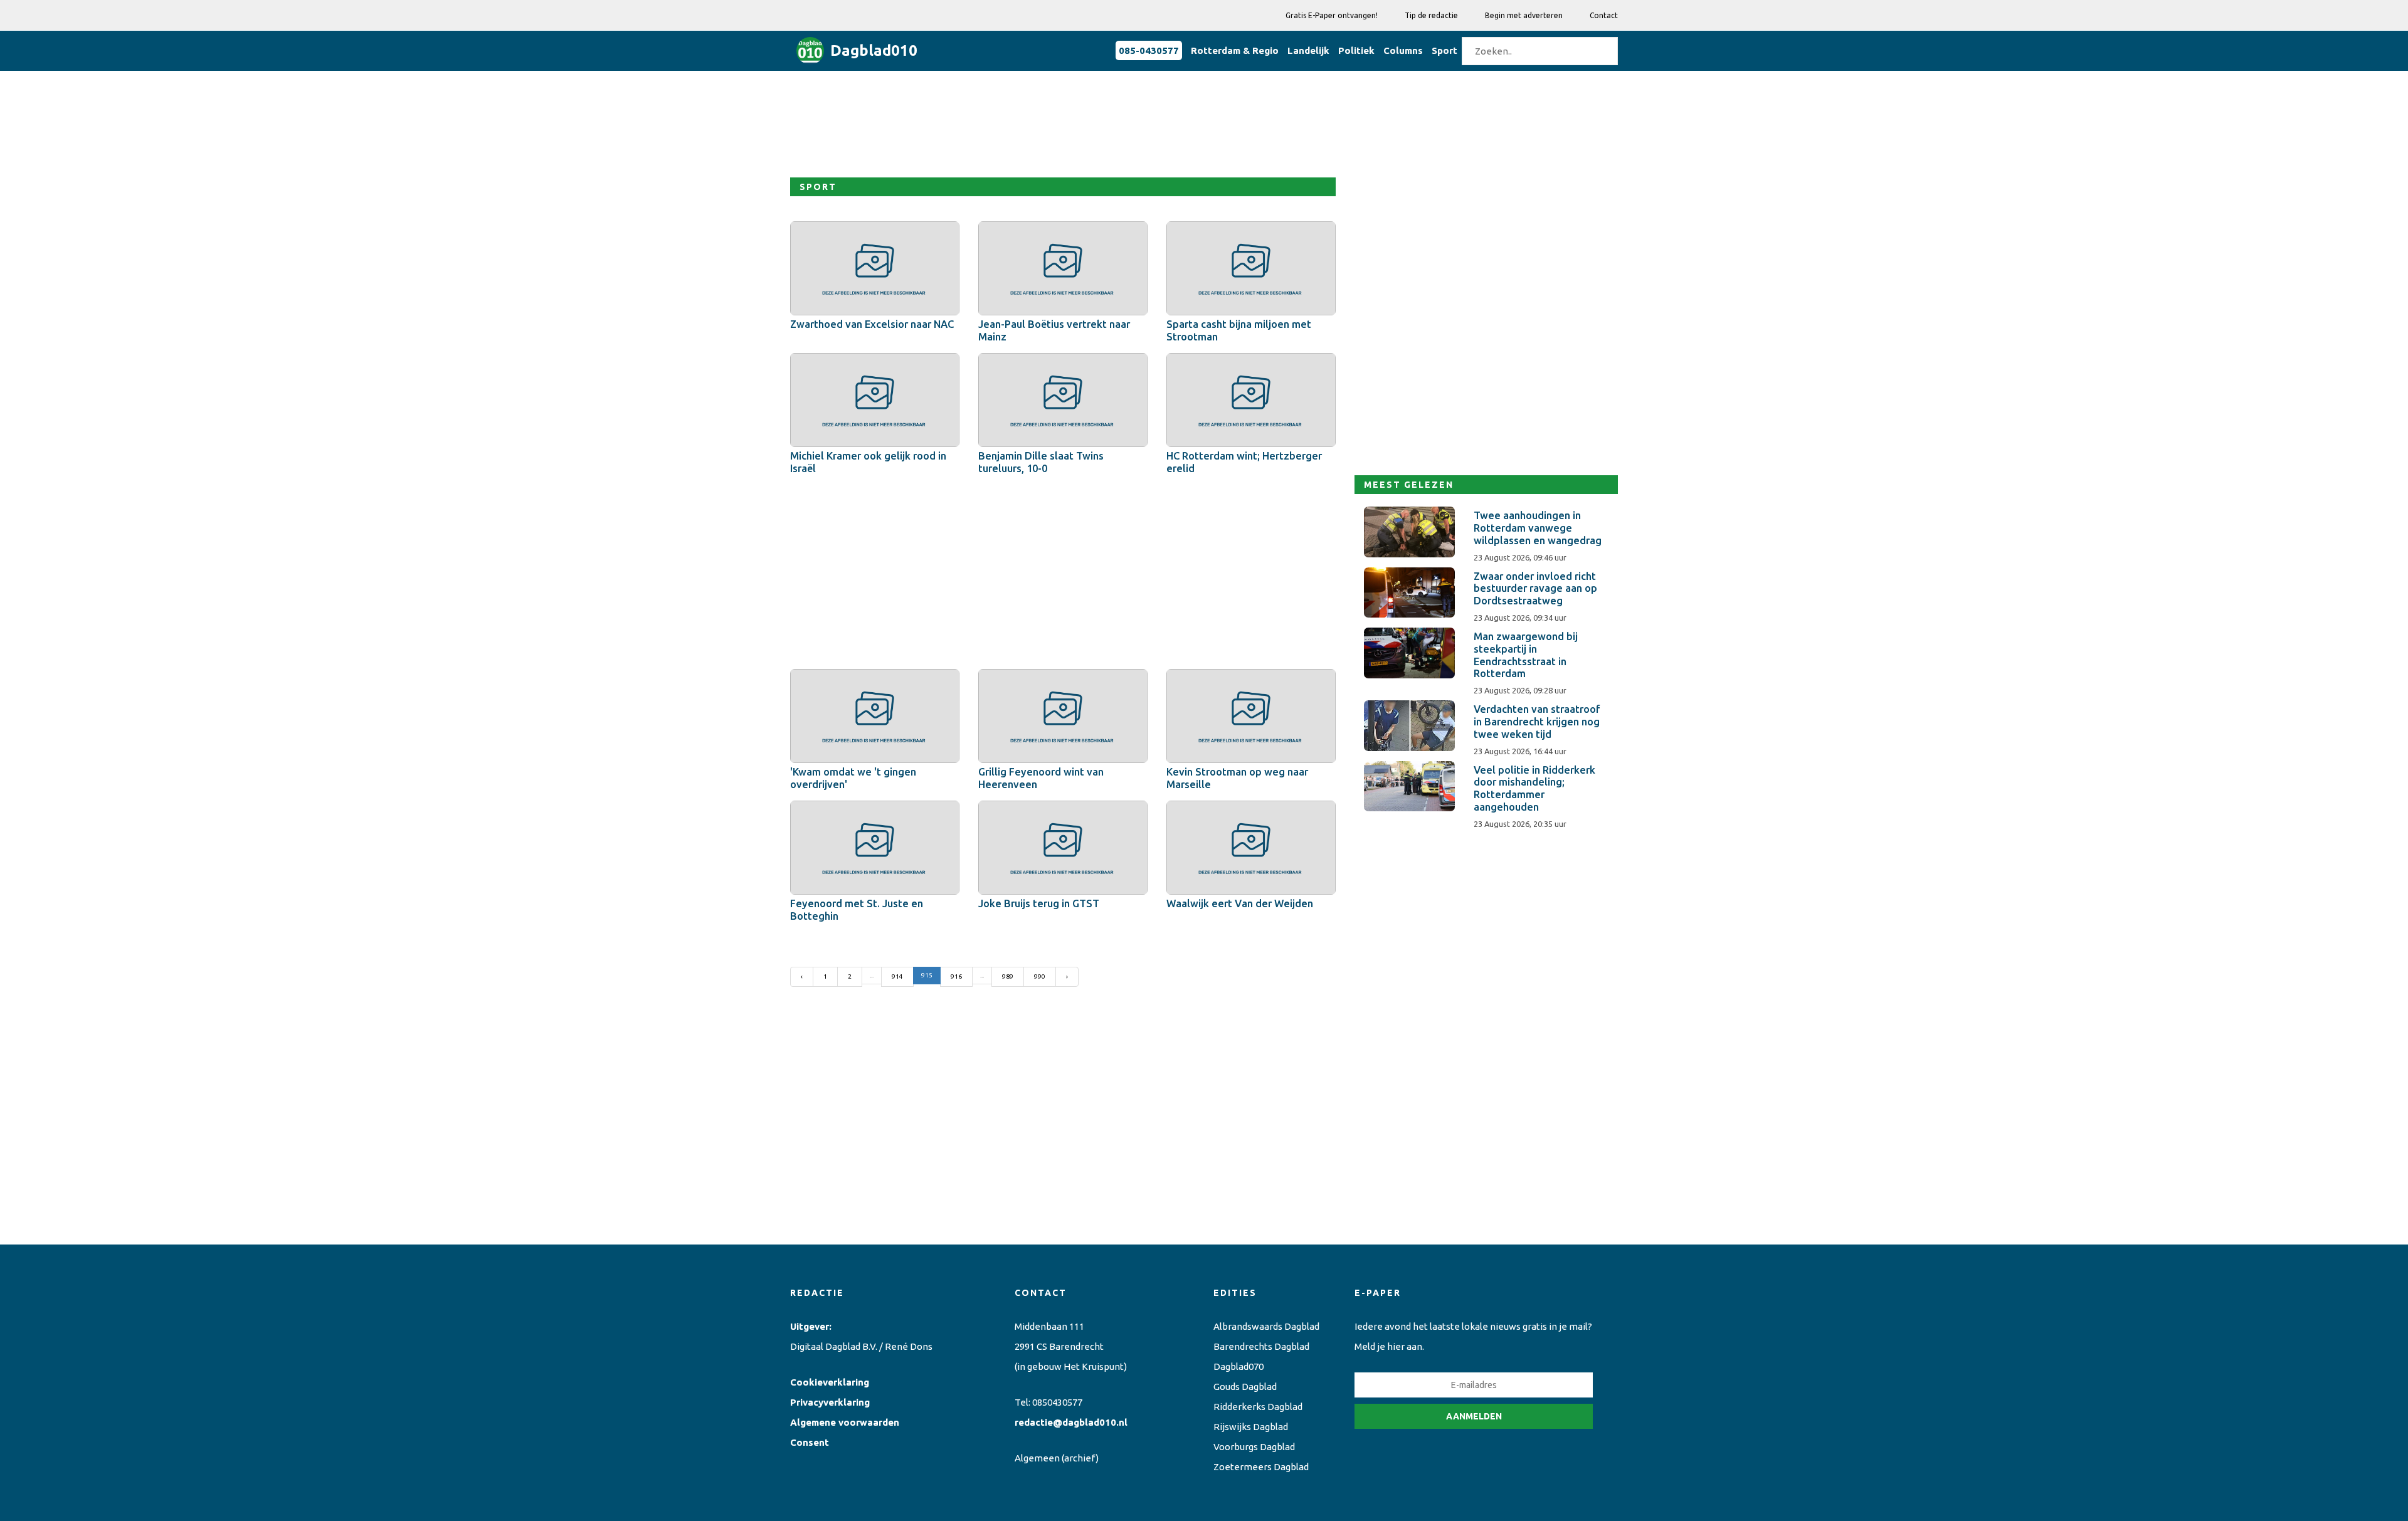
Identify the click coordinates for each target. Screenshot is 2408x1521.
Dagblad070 (1238, 1366)
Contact (1604, 15)
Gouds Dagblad (1245, 1387)
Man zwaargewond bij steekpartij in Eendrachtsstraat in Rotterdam (1526, 655)
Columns (1403, 50)
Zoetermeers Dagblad (1261, 1467)
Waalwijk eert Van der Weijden (1240, 903)
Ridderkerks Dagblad (1258, 1407)
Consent (810, 1442)
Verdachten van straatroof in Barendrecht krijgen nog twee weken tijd (1537, 722)
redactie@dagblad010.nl (1071, 1422)
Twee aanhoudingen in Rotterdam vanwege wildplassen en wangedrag (1538, 528)
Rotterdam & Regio (1235, 50)
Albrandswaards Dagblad (1266, 1326)
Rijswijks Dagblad (1251, 1427)
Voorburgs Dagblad (1254, 1447)
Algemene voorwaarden (845, 1422)
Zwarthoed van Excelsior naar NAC (872, 324)
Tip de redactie (1431, 15)
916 (956, 976)
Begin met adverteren (1524, 15)
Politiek (1356, 50)
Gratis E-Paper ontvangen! (1332, 15)
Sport (1444, 50)
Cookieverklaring (830, 1382)
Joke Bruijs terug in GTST (1039, 903)
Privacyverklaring (830, 1402)
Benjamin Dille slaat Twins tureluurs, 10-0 (1041, 462)
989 (1008, 976)
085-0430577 (1149, 50)
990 (1040, 976)
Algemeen (1037, 1458)
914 (897, 976)
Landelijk (1308, 50)
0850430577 (1057, 1402)
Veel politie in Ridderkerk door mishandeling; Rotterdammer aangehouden (1534, 788)
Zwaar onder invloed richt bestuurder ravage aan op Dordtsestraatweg (1535, 589)
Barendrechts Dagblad (1261, 1346)
